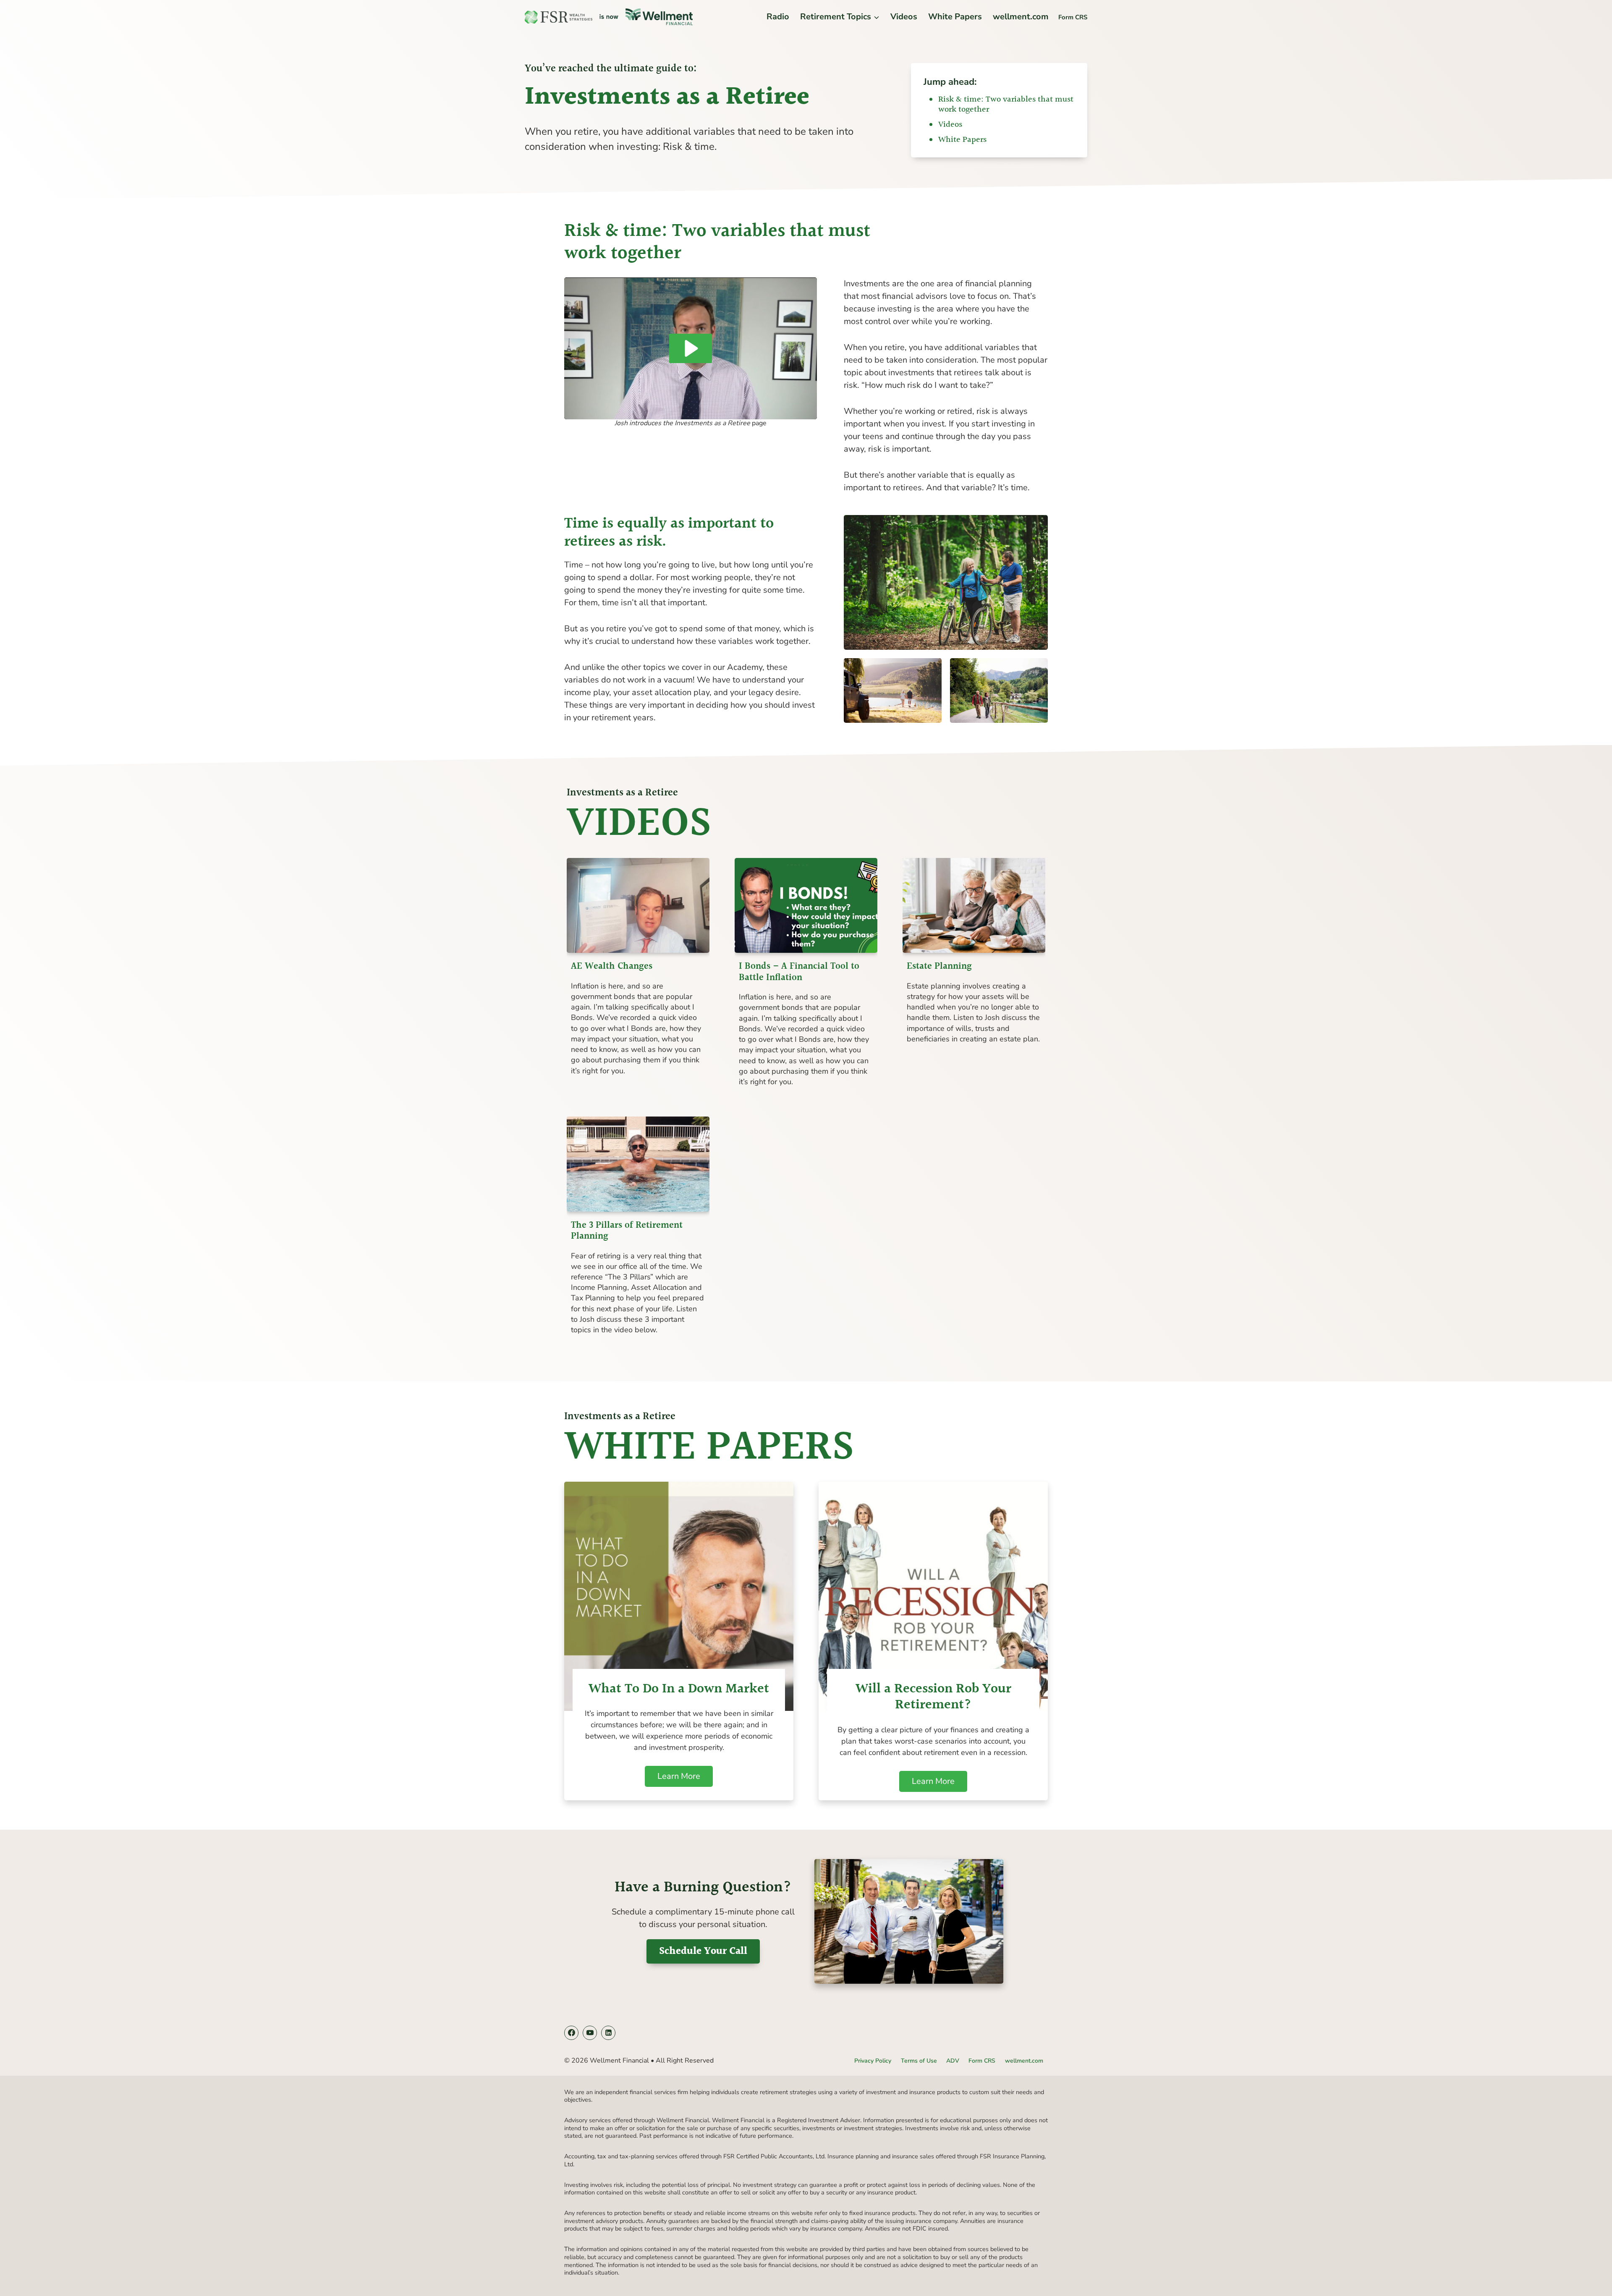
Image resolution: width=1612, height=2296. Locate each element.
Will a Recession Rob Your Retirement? (933, 1698)
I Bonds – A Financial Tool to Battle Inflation (799, 972)
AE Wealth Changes (612, 967)
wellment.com (1021, 17)
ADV (953, 2061)
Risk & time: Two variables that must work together (1006, 105)
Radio (778, 17)
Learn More (685, 1778)
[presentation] (638, 906)
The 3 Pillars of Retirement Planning (627, 1231)
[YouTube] (590, 2033)
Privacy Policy (873, 2061)
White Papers (955, 17)
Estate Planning (939, 967)
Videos (904, 17)
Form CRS (1073, 17)
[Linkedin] (608, 2033)
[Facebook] (571, 2033)
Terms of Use (919, 2061)
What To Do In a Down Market (679, 1689)
